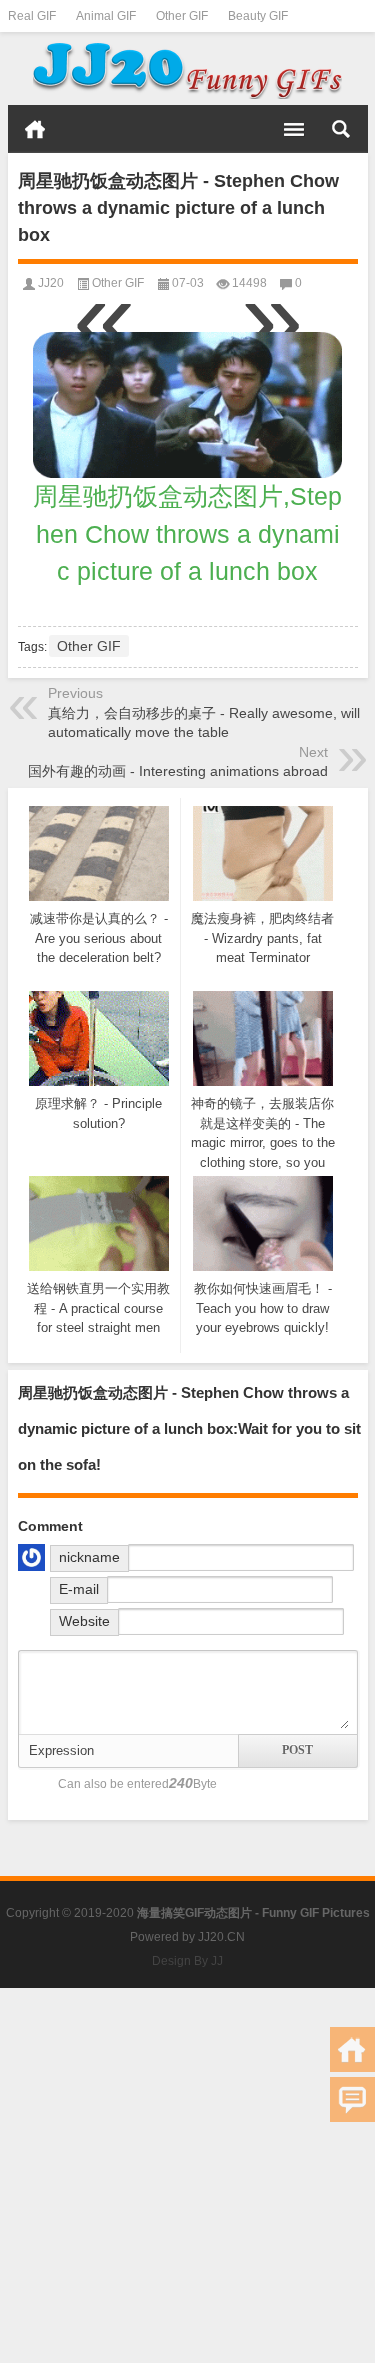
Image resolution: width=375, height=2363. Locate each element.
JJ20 (51, 283)
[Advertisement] (187, 2175)
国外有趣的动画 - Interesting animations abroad (178, 771)
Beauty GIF (258, 16)
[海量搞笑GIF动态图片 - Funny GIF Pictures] (188, 69)
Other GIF (182, 16)
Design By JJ (187, 1961)
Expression (61, 1750)
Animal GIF (106, 16)
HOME (35, 129)
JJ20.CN (221, 1937)
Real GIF (32, 16)
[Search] (341, 129)
